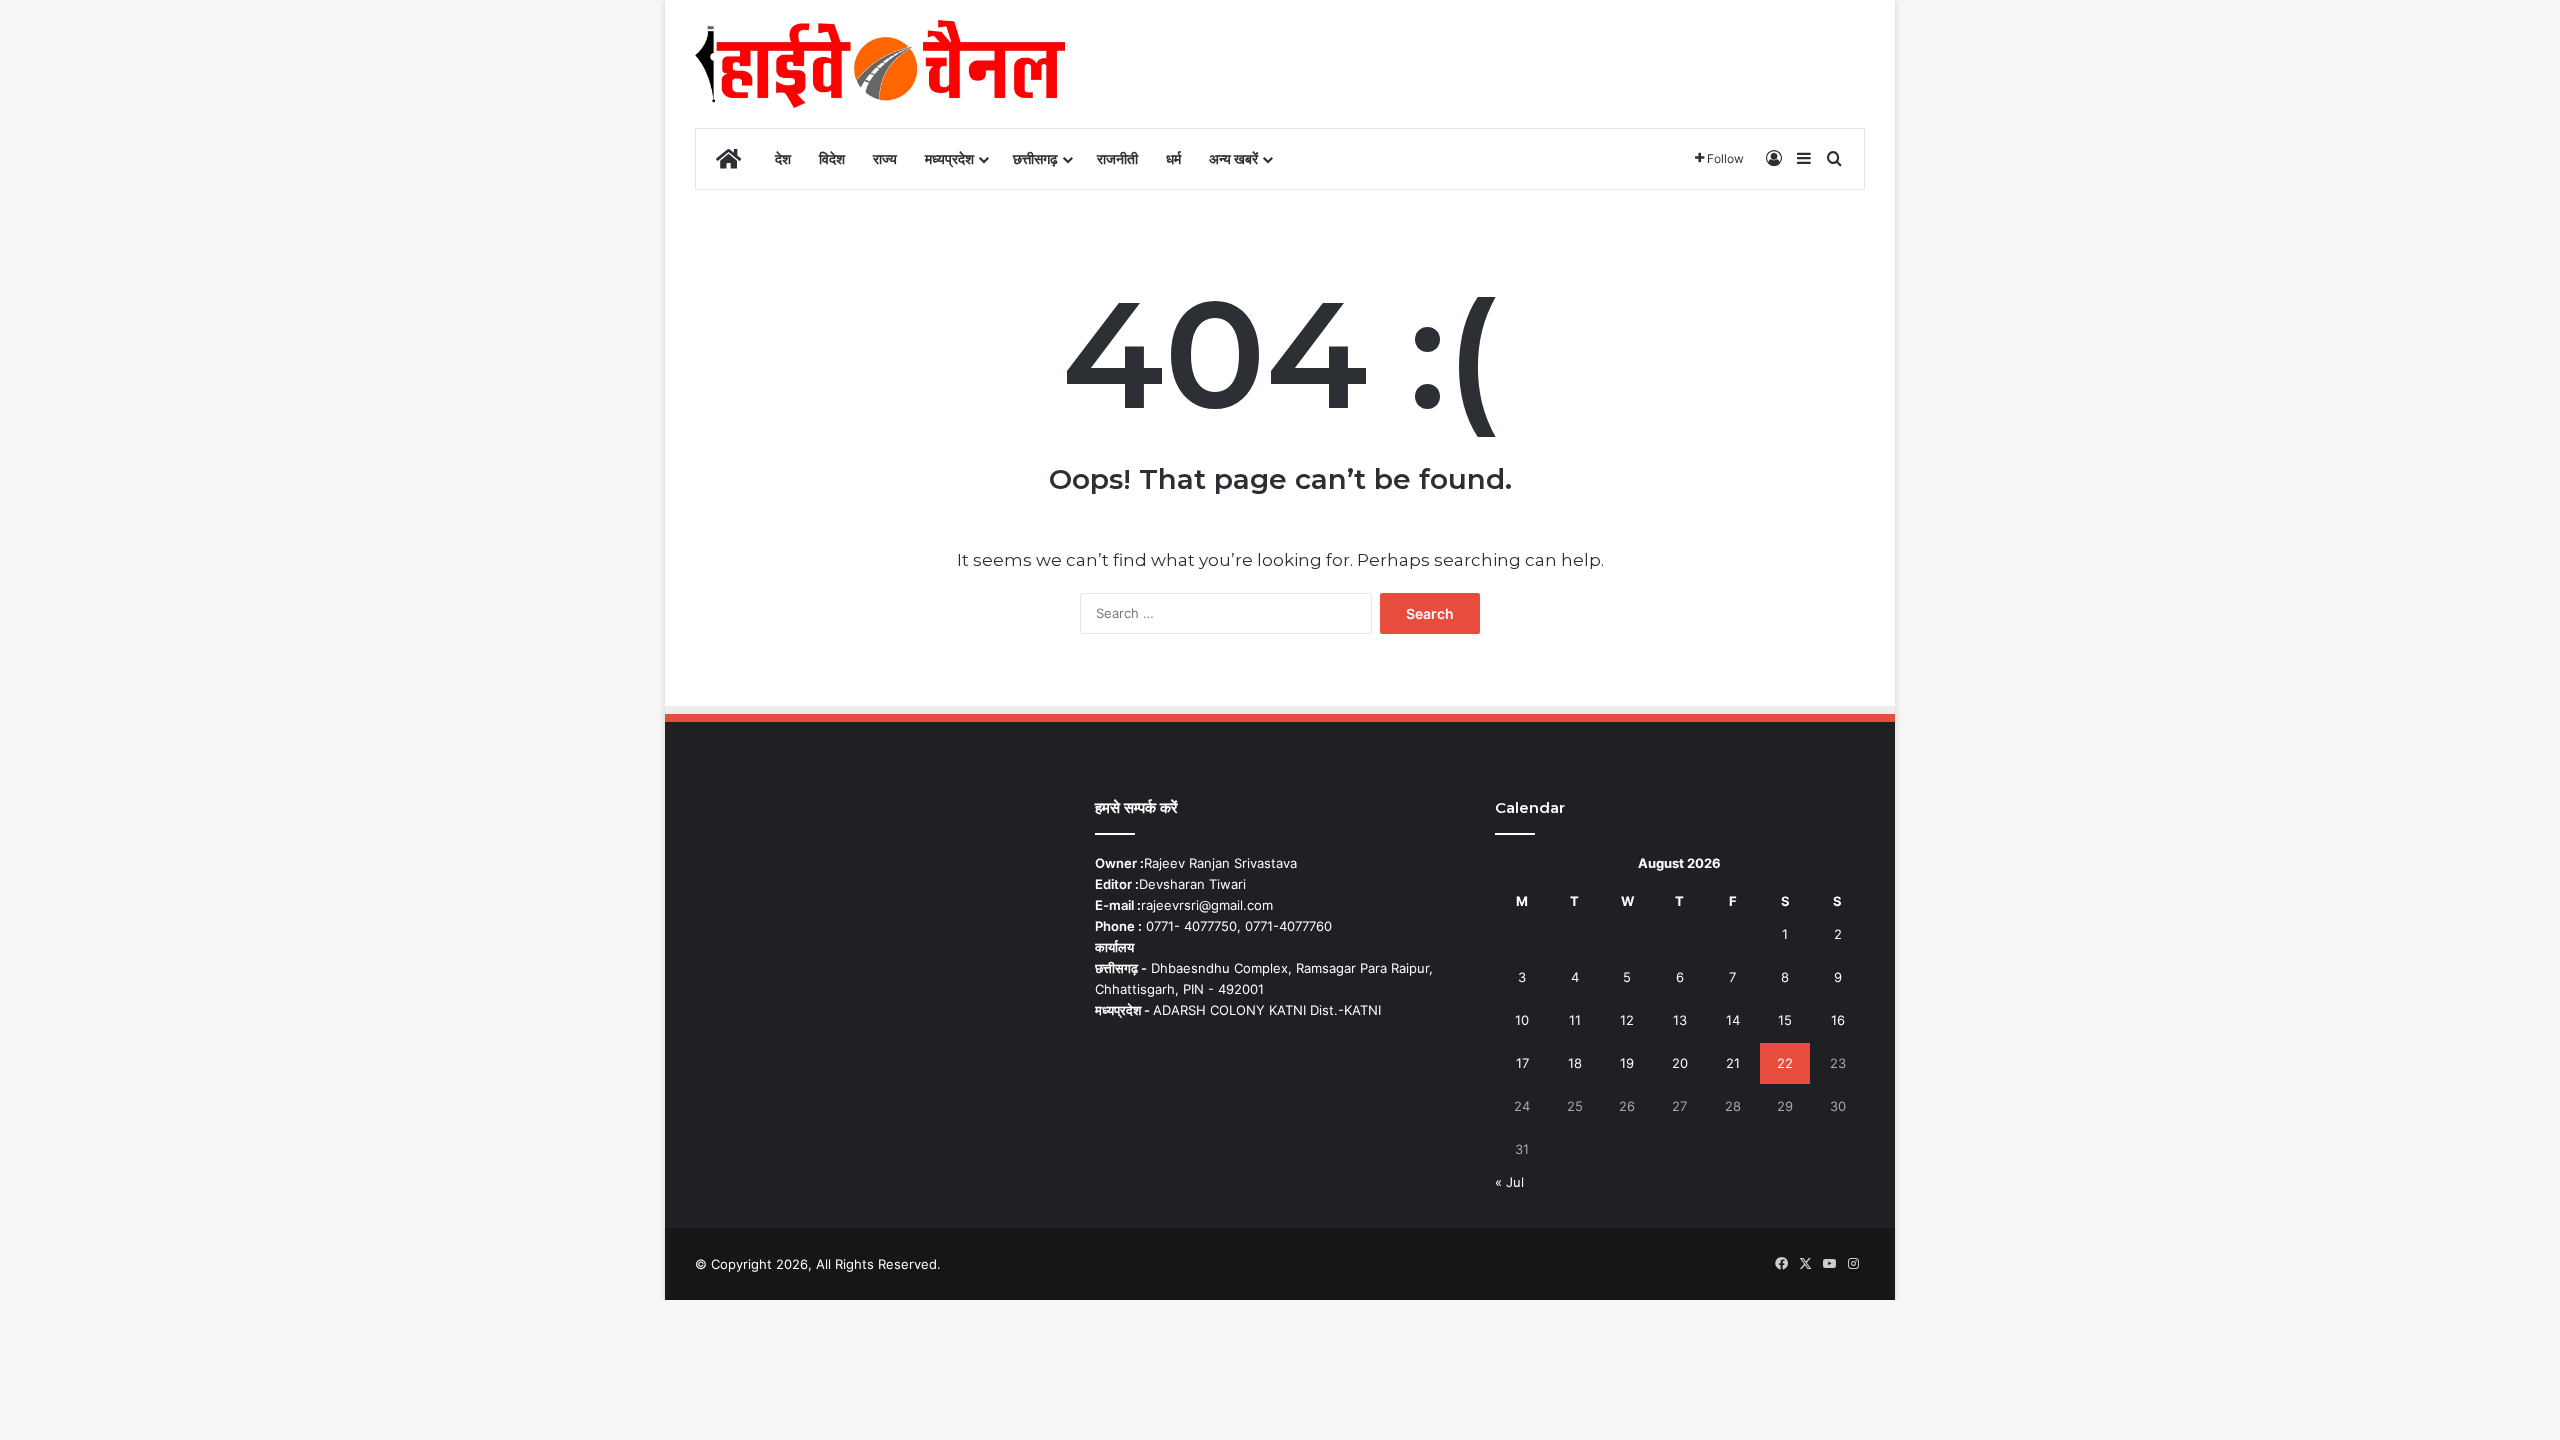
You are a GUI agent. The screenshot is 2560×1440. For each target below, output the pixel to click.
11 (1575, 1020)
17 (1522, 1063)
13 (1680, 1020)
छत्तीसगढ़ (1035, 158)
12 (1627, 1020)
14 (1733, 1020)
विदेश (832, 158)
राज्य (885, 158)
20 (1680, 1063)
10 (1522, 1020)
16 (1838, 1020)
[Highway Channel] (880, 64)
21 (1733, 1063)
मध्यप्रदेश (949, 158)
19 (1627, 1063)
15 (1785, 1020)
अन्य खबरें (1233, 158)
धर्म (1173, 158)
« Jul (1509, 1182)
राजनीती (1117, 158)
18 (1575, 1063)
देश (783, 158)
